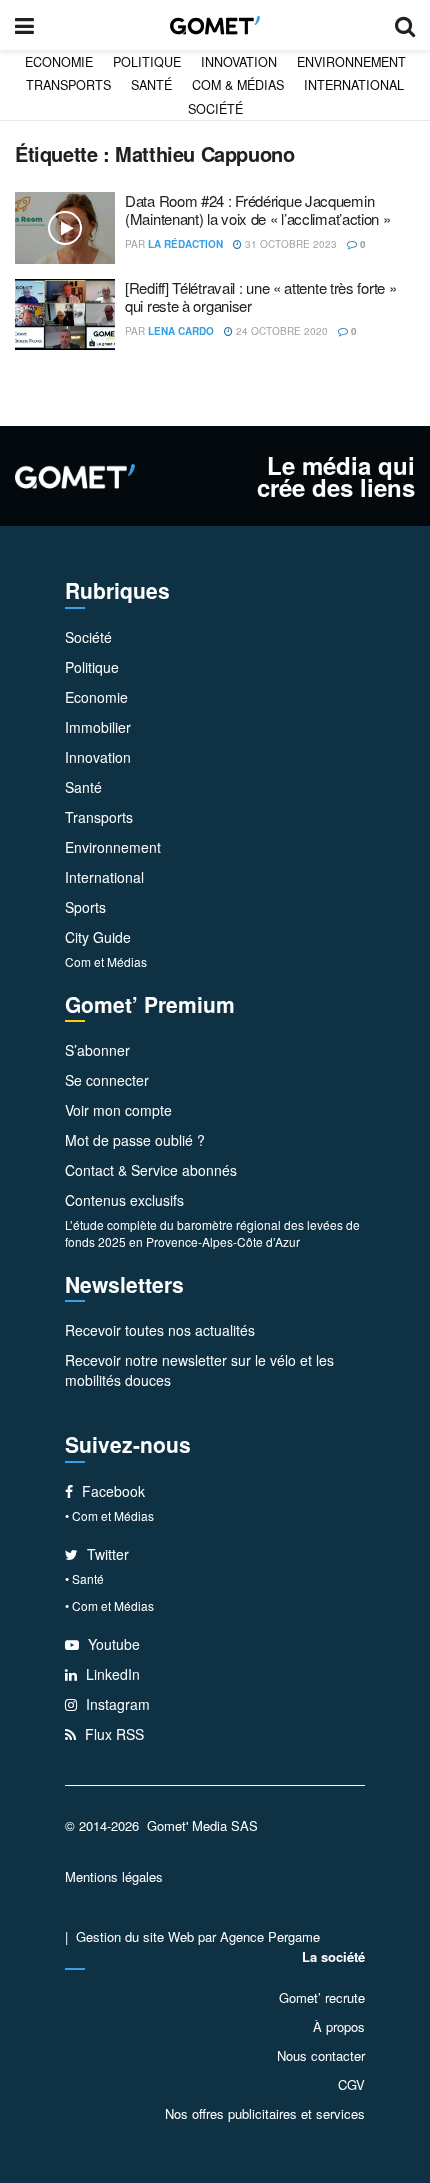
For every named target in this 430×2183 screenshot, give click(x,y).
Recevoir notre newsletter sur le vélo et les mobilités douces (199, 1370)
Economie (59, 62)
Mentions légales (114, 1876)
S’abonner (97, 1050)
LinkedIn (111, 1674)
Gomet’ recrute (322, 1997)
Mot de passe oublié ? (135, 1140)
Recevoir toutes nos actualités (160, 1330)
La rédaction (185, 244)
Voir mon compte (118, 1110)
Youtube (112, 1644)
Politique (147, 62)
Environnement (351, 62)
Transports (68, 85)
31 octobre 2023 (289, 244)
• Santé (84, 1578)
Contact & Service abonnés (151, 1170)
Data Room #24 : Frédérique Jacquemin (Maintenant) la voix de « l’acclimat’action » (258, 209)
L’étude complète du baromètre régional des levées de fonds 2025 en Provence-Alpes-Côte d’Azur (212, 1233)
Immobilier (98, 727)
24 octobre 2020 (280, 331)
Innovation (239, 62)
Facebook (111, 1491)
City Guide (98, 937)
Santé (151, 85)
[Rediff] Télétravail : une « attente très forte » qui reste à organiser (260, 296)
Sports (85, 907)
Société (215, 109)
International (354, 85)
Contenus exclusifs (124, 1200)
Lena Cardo (181, 331)
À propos (339, 2026)
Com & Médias (238, 85)
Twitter (106, 1554)
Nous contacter (321, 2055)
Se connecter (107, 1080)
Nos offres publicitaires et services (265, 2113)
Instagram (116, 1704)
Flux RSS (112, 1734)
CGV (351, 2084)
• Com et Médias (109, 1515)
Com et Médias (106, 961)
